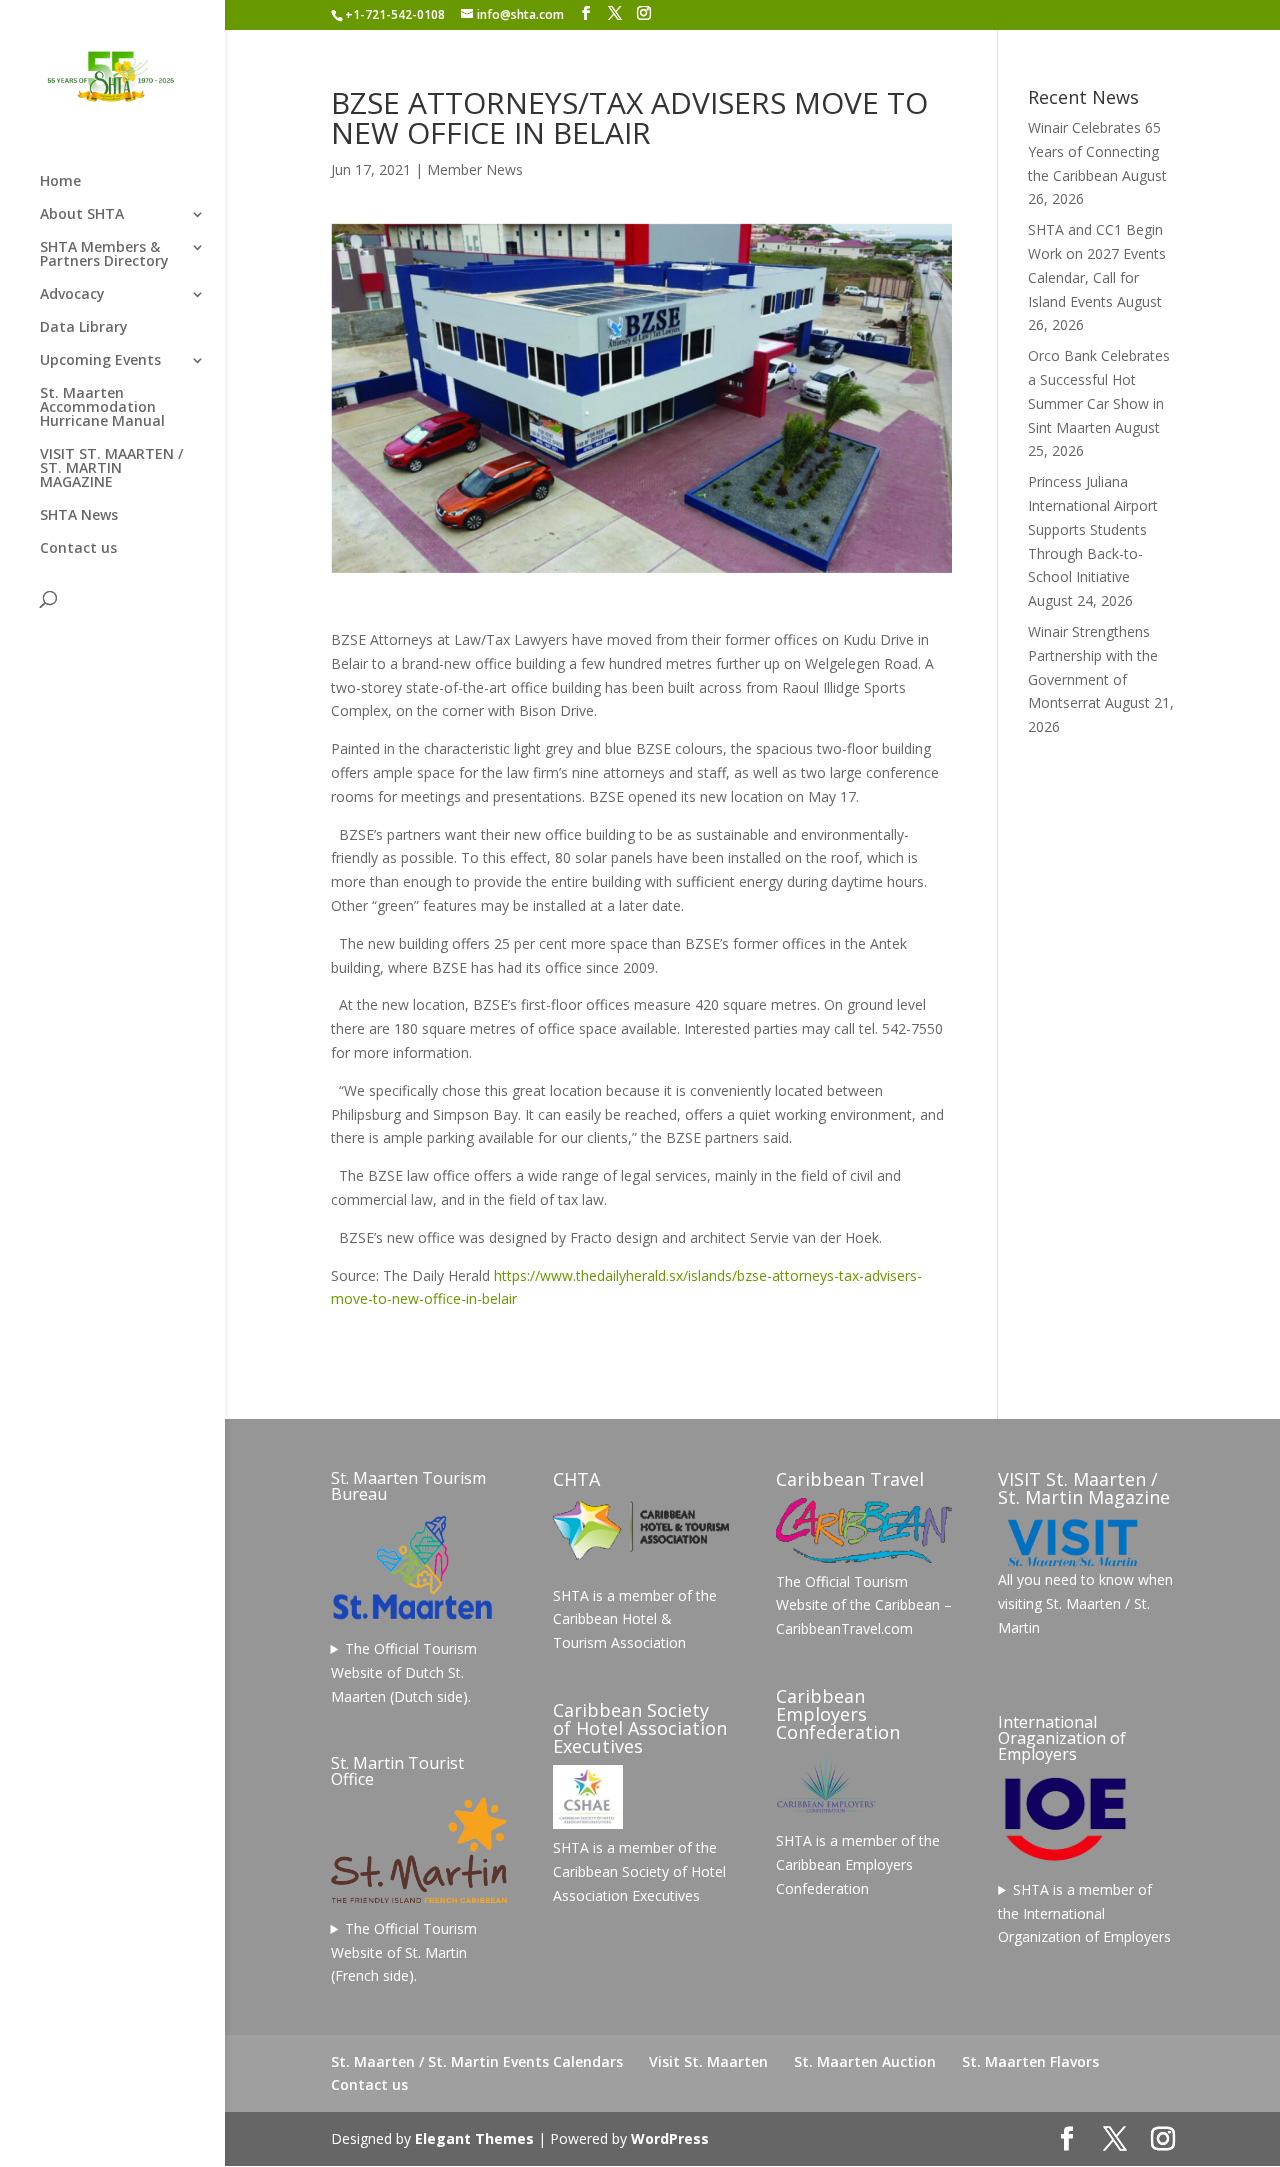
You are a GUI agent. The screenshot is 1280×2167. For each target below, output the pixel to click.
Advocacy (72, 295)
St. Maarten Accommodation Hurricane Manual (102, 408)
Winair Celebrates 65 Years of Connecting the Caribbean (1094, 151)
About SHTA (82, 215)
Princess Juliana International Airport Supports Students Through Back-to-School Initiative (1093, 529)
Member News (475, 169)
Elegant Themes (474, 2138)
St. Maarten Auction (865, 2061)
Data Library (84, 328)
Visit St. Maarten (708, 2061)
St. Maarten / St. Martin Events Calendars (477, 2061)
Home (60, 182)
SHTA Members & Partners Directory (104, 255)
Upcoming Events (100, 361)
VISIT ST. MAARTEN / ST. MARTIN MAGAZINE (111, 469)
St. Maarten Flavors (1030, 2061)
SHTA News (79, 516)
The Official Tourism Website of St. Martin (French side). (404, 1952)
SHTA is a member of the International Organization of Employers (1084, 1913)
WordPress (670, 2138)
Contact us (78, 549)
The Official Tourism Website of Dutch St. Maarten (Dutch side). (404, 1672)
